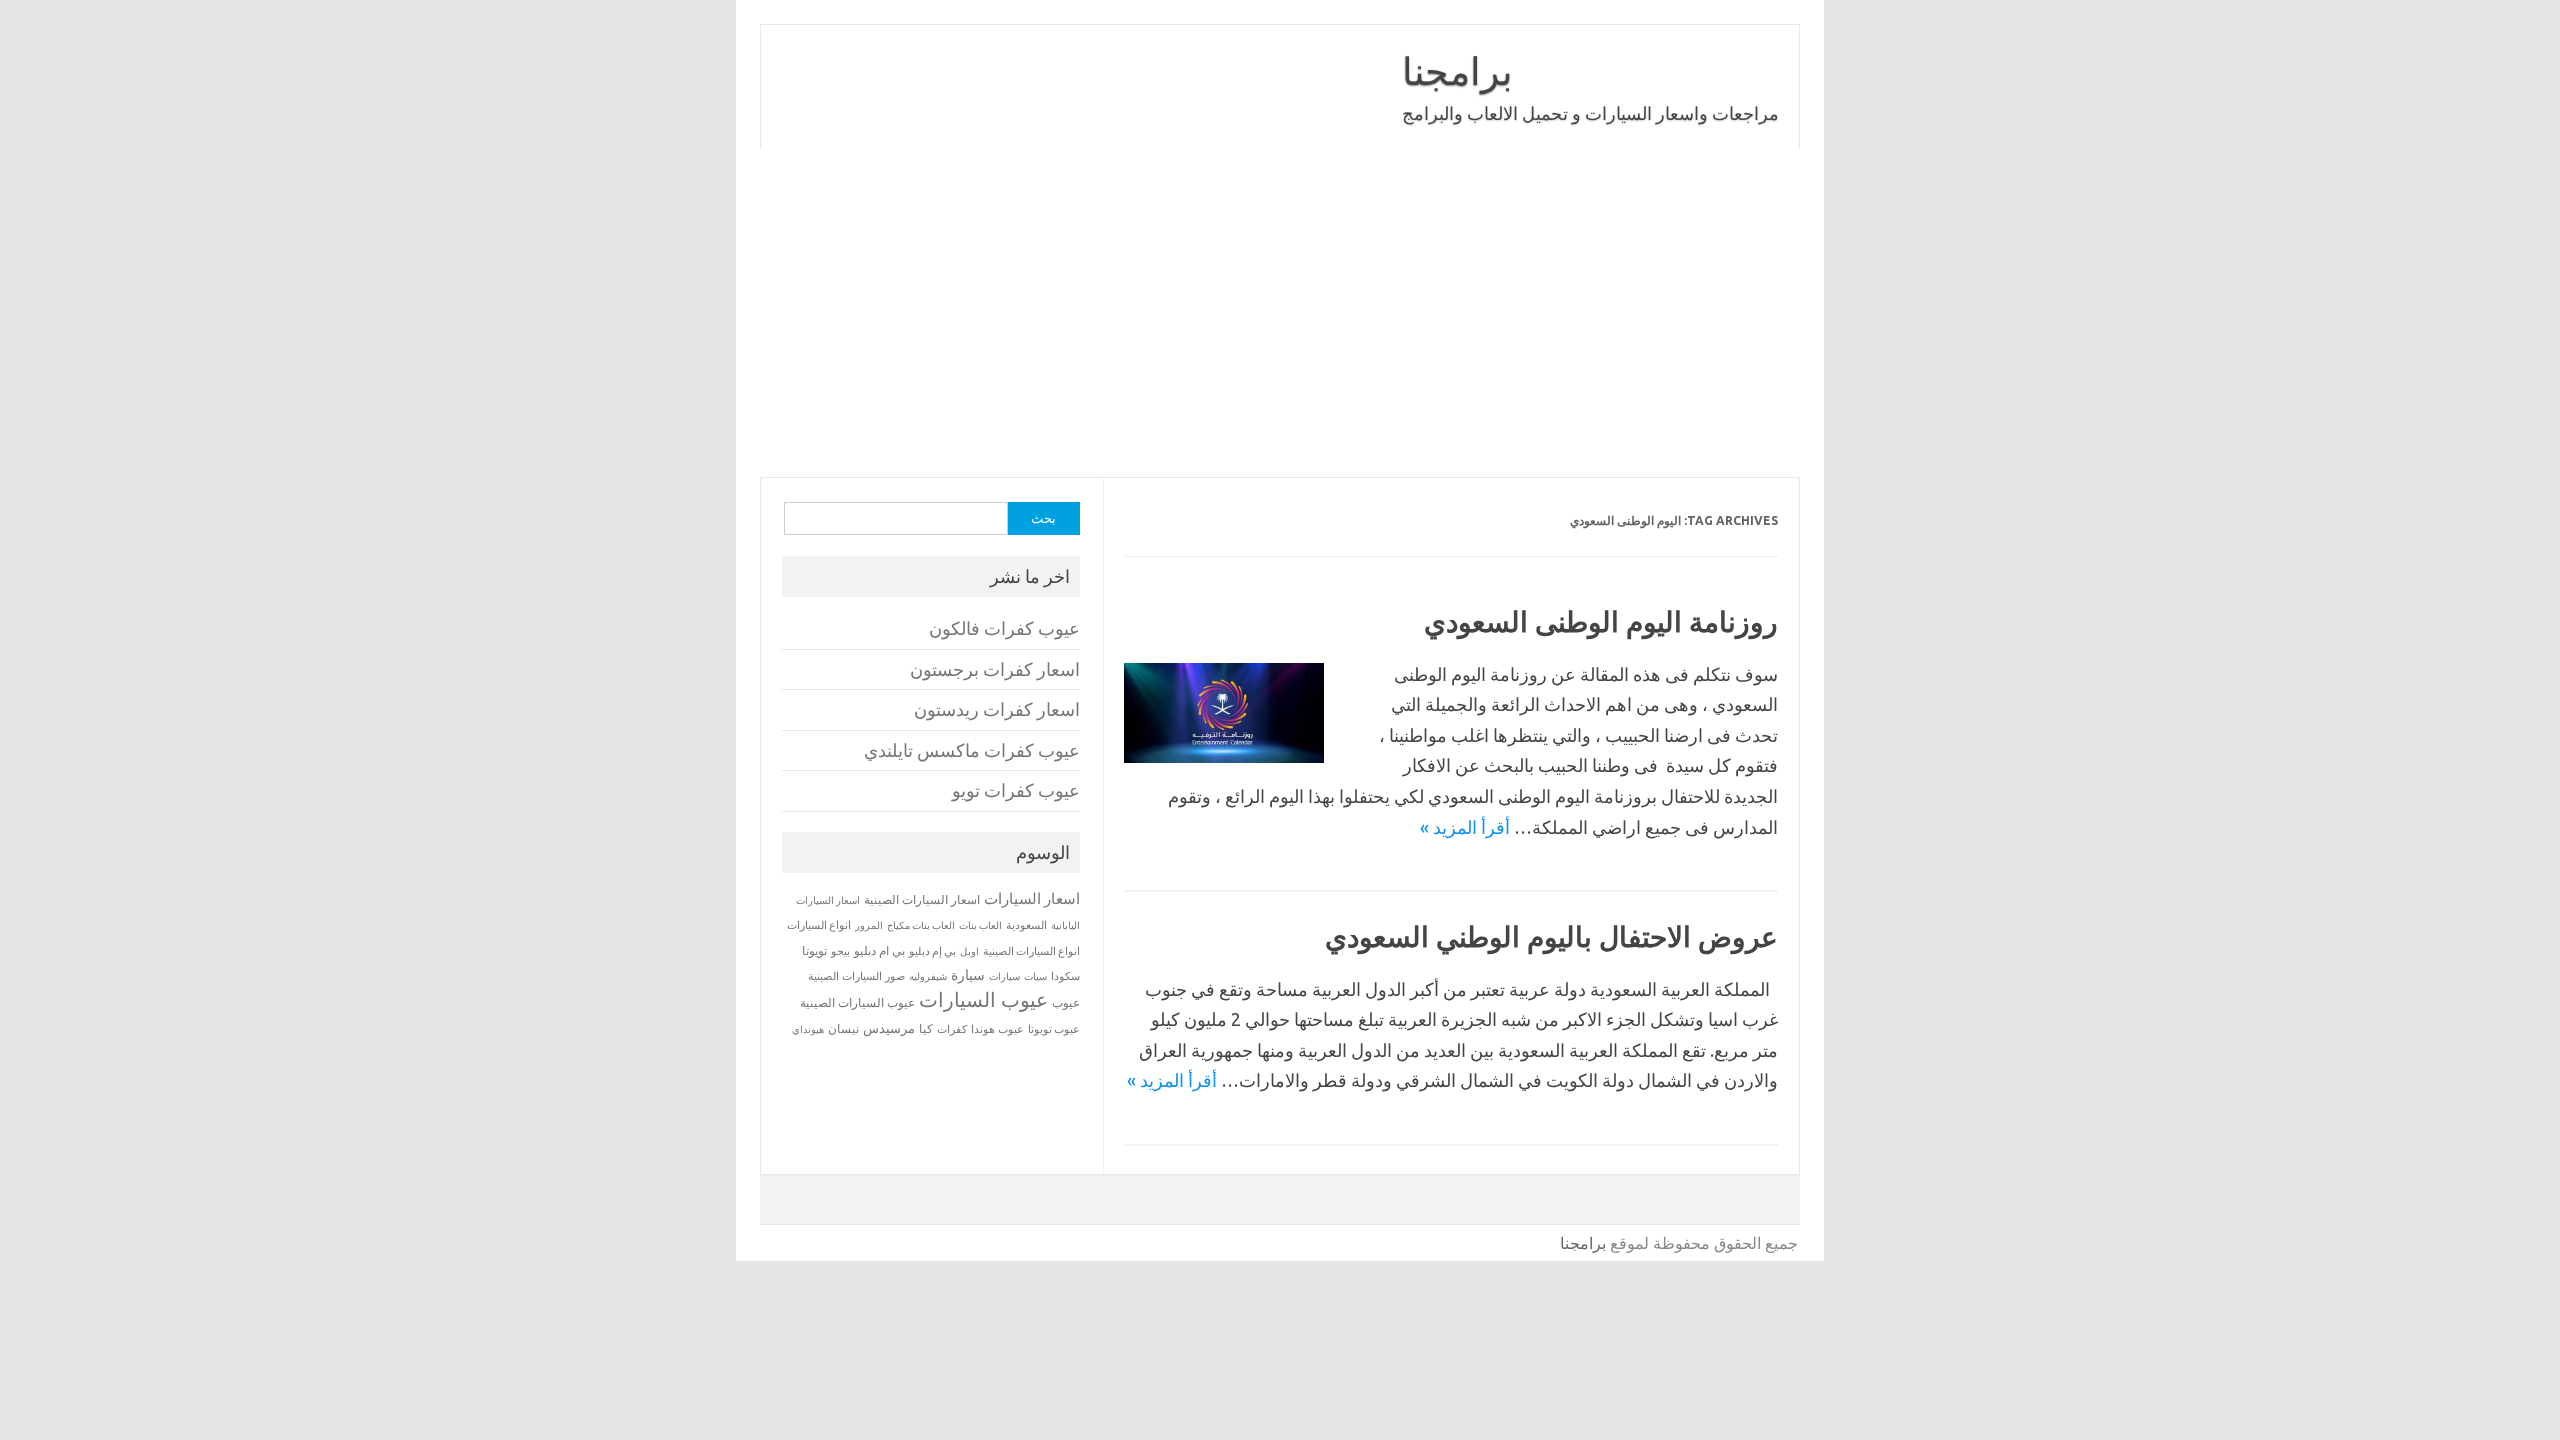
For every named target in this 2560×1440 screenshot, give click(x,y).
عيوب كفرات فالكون (1004, 628)
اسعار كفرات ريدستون (997, 709)
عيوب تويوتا (1054, 1029)
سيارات (1004, 976)
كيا (926, 1028)
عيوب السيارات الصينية (857, 1002)
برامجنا (1457, 71)
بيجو (840, 951)
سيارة (968, 975)
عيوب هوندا (997, 1029)
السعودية (1026, 925)
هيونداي (808, 1029)
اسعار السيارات (1032, 898)
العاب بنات (980, 925)
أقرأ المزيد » (1465, 827)
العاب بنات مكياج (921, 925)
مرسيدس (889, 1028)
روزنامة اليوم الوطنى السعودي (1601, 621)
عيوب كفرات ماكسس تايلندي (972, 750)
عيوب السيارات (983, 999)
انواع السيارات (819, 925)
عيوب (1066, 1002)
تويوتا (814, 950)
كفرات (952, 1029)
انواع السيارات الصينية (1031, 951)
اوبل (969, 951)
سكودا (1065, 976)
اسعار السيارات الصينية (922, 899)
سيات (1035, 976)
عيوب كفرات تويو (1016, 790)
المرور (869, 925)
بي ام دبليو (879, 950)
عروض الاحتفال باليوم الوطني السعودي (1551, 936)
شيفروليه (928, 976)
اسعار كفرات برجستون (995, 669)
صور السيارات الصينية (856, 976)
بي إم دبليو (932, 951)
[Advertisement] (1280, 313)
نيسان (843, 1028)
